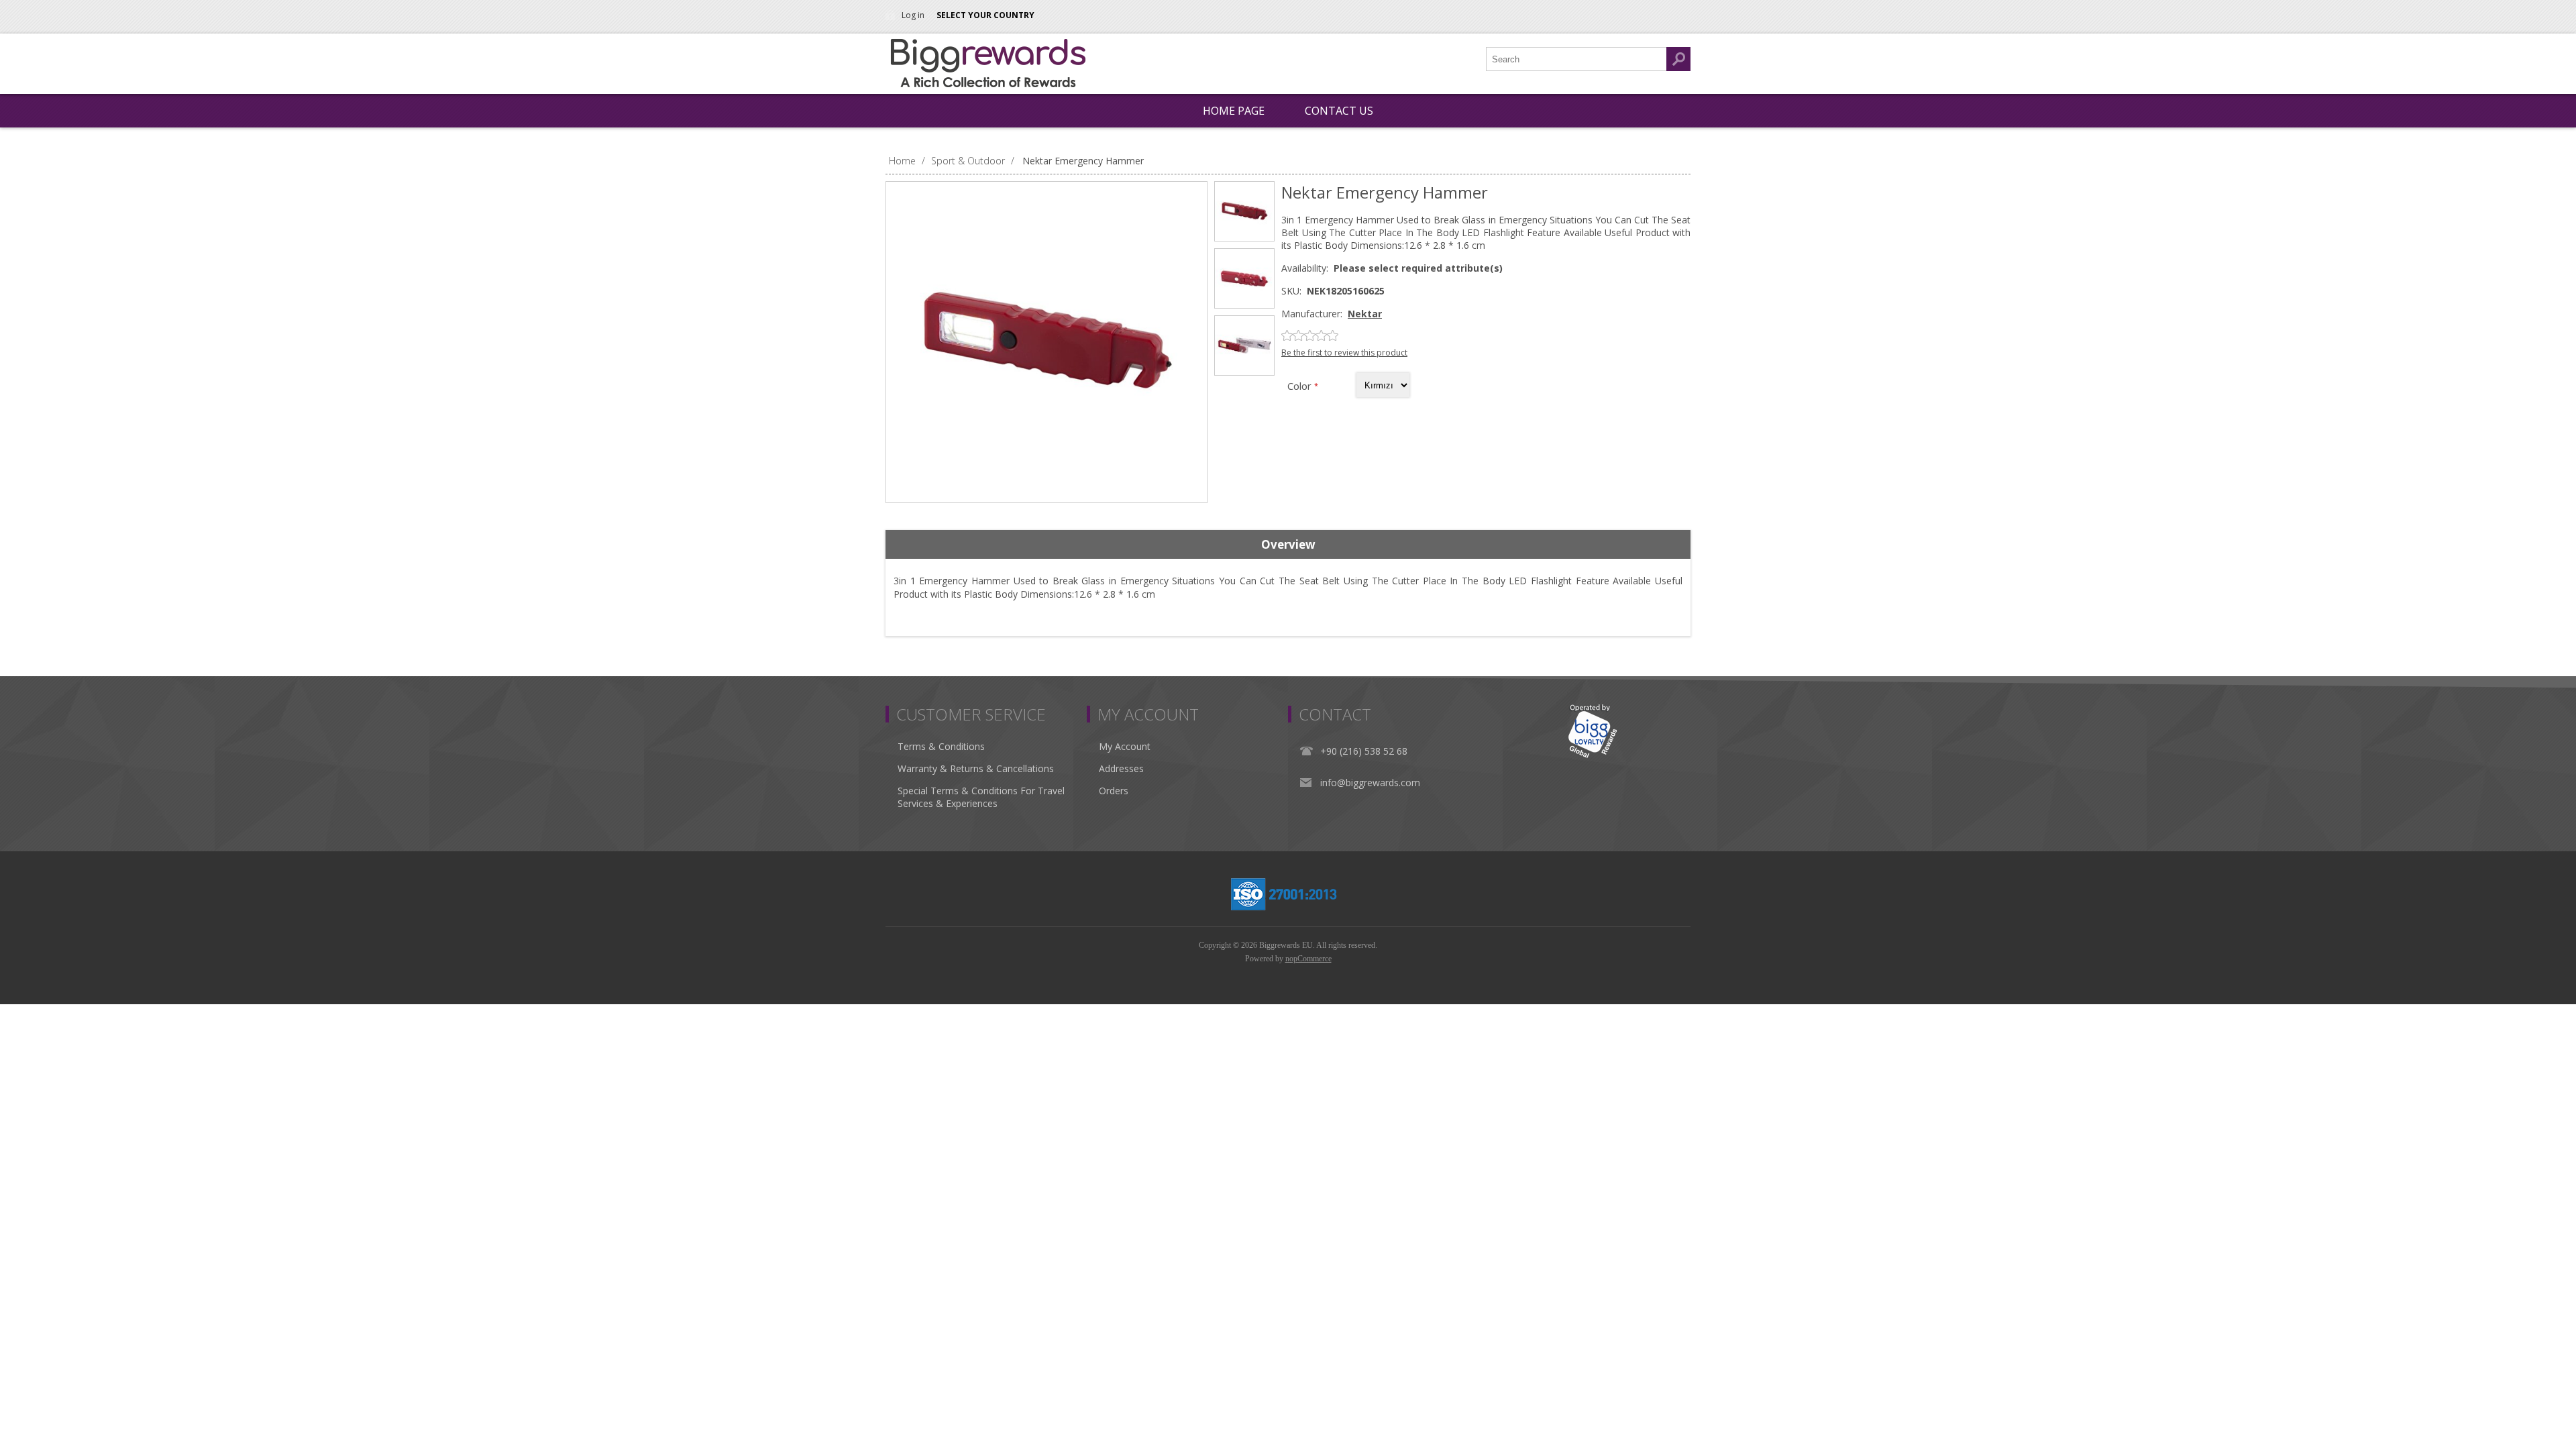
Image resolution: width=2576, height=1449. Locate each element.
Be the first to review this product (1344, 353)
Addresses (1121, 768)
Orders (1114, 791)
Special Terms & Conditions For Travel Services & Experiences (981, 797)
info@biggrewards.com (1370, 783)
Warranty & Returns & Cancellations (976, 768)
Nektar (1365, 314)
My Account (1125, 746)
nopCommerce (1308, 959)
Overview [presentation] (1288, 544)
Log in (913, 15)
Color (1301, 386)
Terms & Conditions (941, 746)
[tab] (1288, 545)
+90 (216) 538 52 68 (1364, 751)
